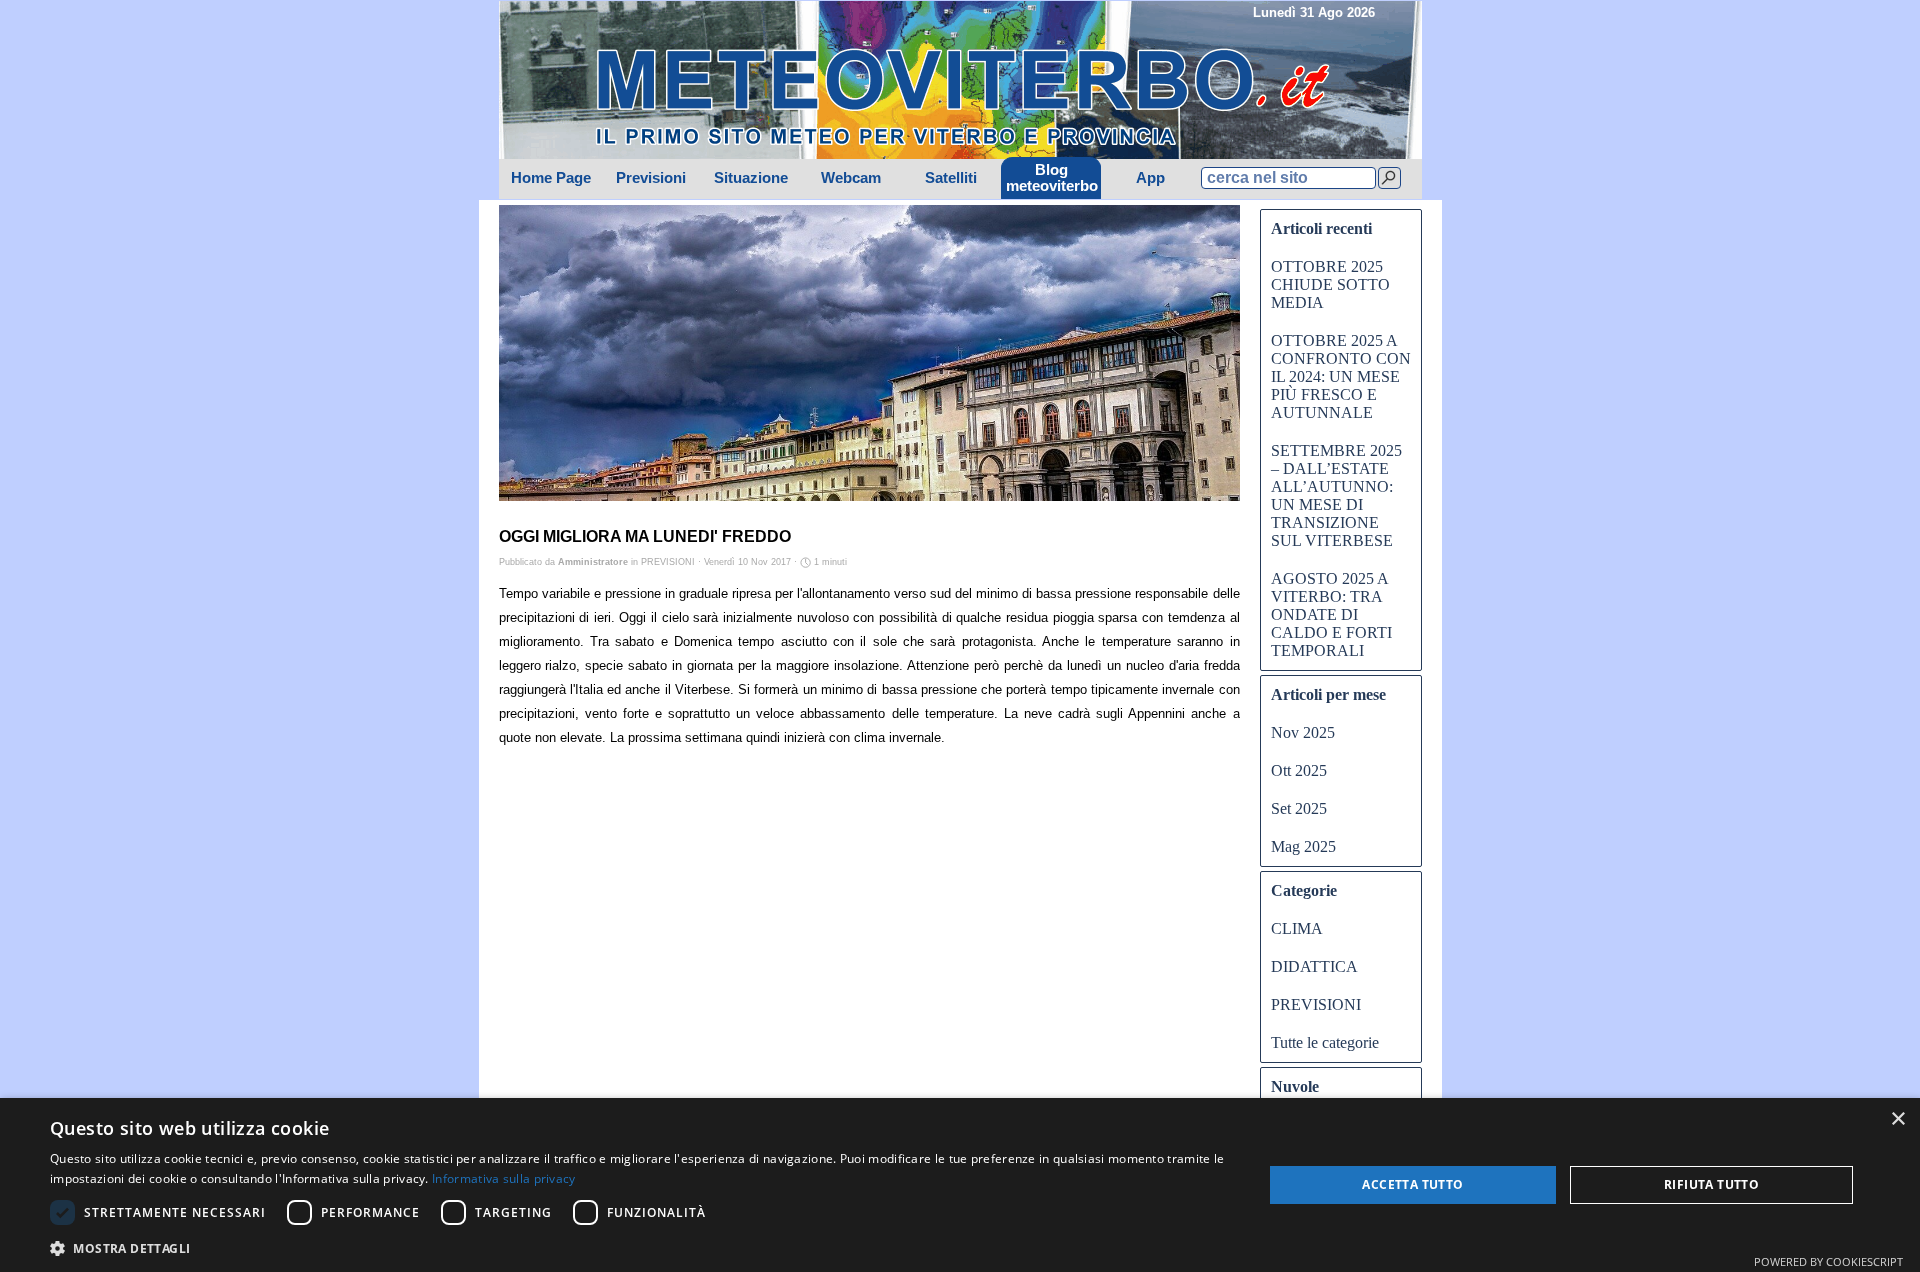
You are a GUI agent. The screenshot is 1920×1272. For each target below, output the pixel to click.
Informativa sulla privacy (504, 1178)
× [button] (1897, 1119)
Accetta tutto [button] (1412, 1184)
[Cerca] (1389, 178)
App (1150, 178)
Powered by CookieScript (1828, 1261)
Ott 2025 (1299, 770)
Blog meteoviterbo (1052, 178)
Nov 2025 (1303, 732)
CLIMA (1297, 928)
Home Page (551, 178)
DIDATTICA (1314, 966)
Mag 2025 (1303, 846)
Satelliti (951, 178)
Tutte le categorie (1325, 1042)
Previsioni (651, 178)
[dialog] (960, 1185)
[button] (638, 1246)
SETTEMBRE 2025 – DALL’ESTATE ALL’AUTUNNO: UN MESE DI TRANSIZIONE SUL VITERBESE (1336, 495)
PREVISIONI (1316, 1004)
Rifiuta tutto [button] (1711, 1184)
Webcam (851, 178)
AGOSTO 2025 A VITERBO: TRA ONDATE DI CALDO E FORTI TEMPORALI (1331, 614)
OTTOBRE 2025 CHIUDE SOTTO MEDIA (1330, 284)
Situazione (751, 178)
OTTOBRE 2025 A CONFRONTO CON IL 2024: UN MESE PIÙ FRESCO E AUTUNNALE (1341, 376)
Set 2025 (1299, 808)
